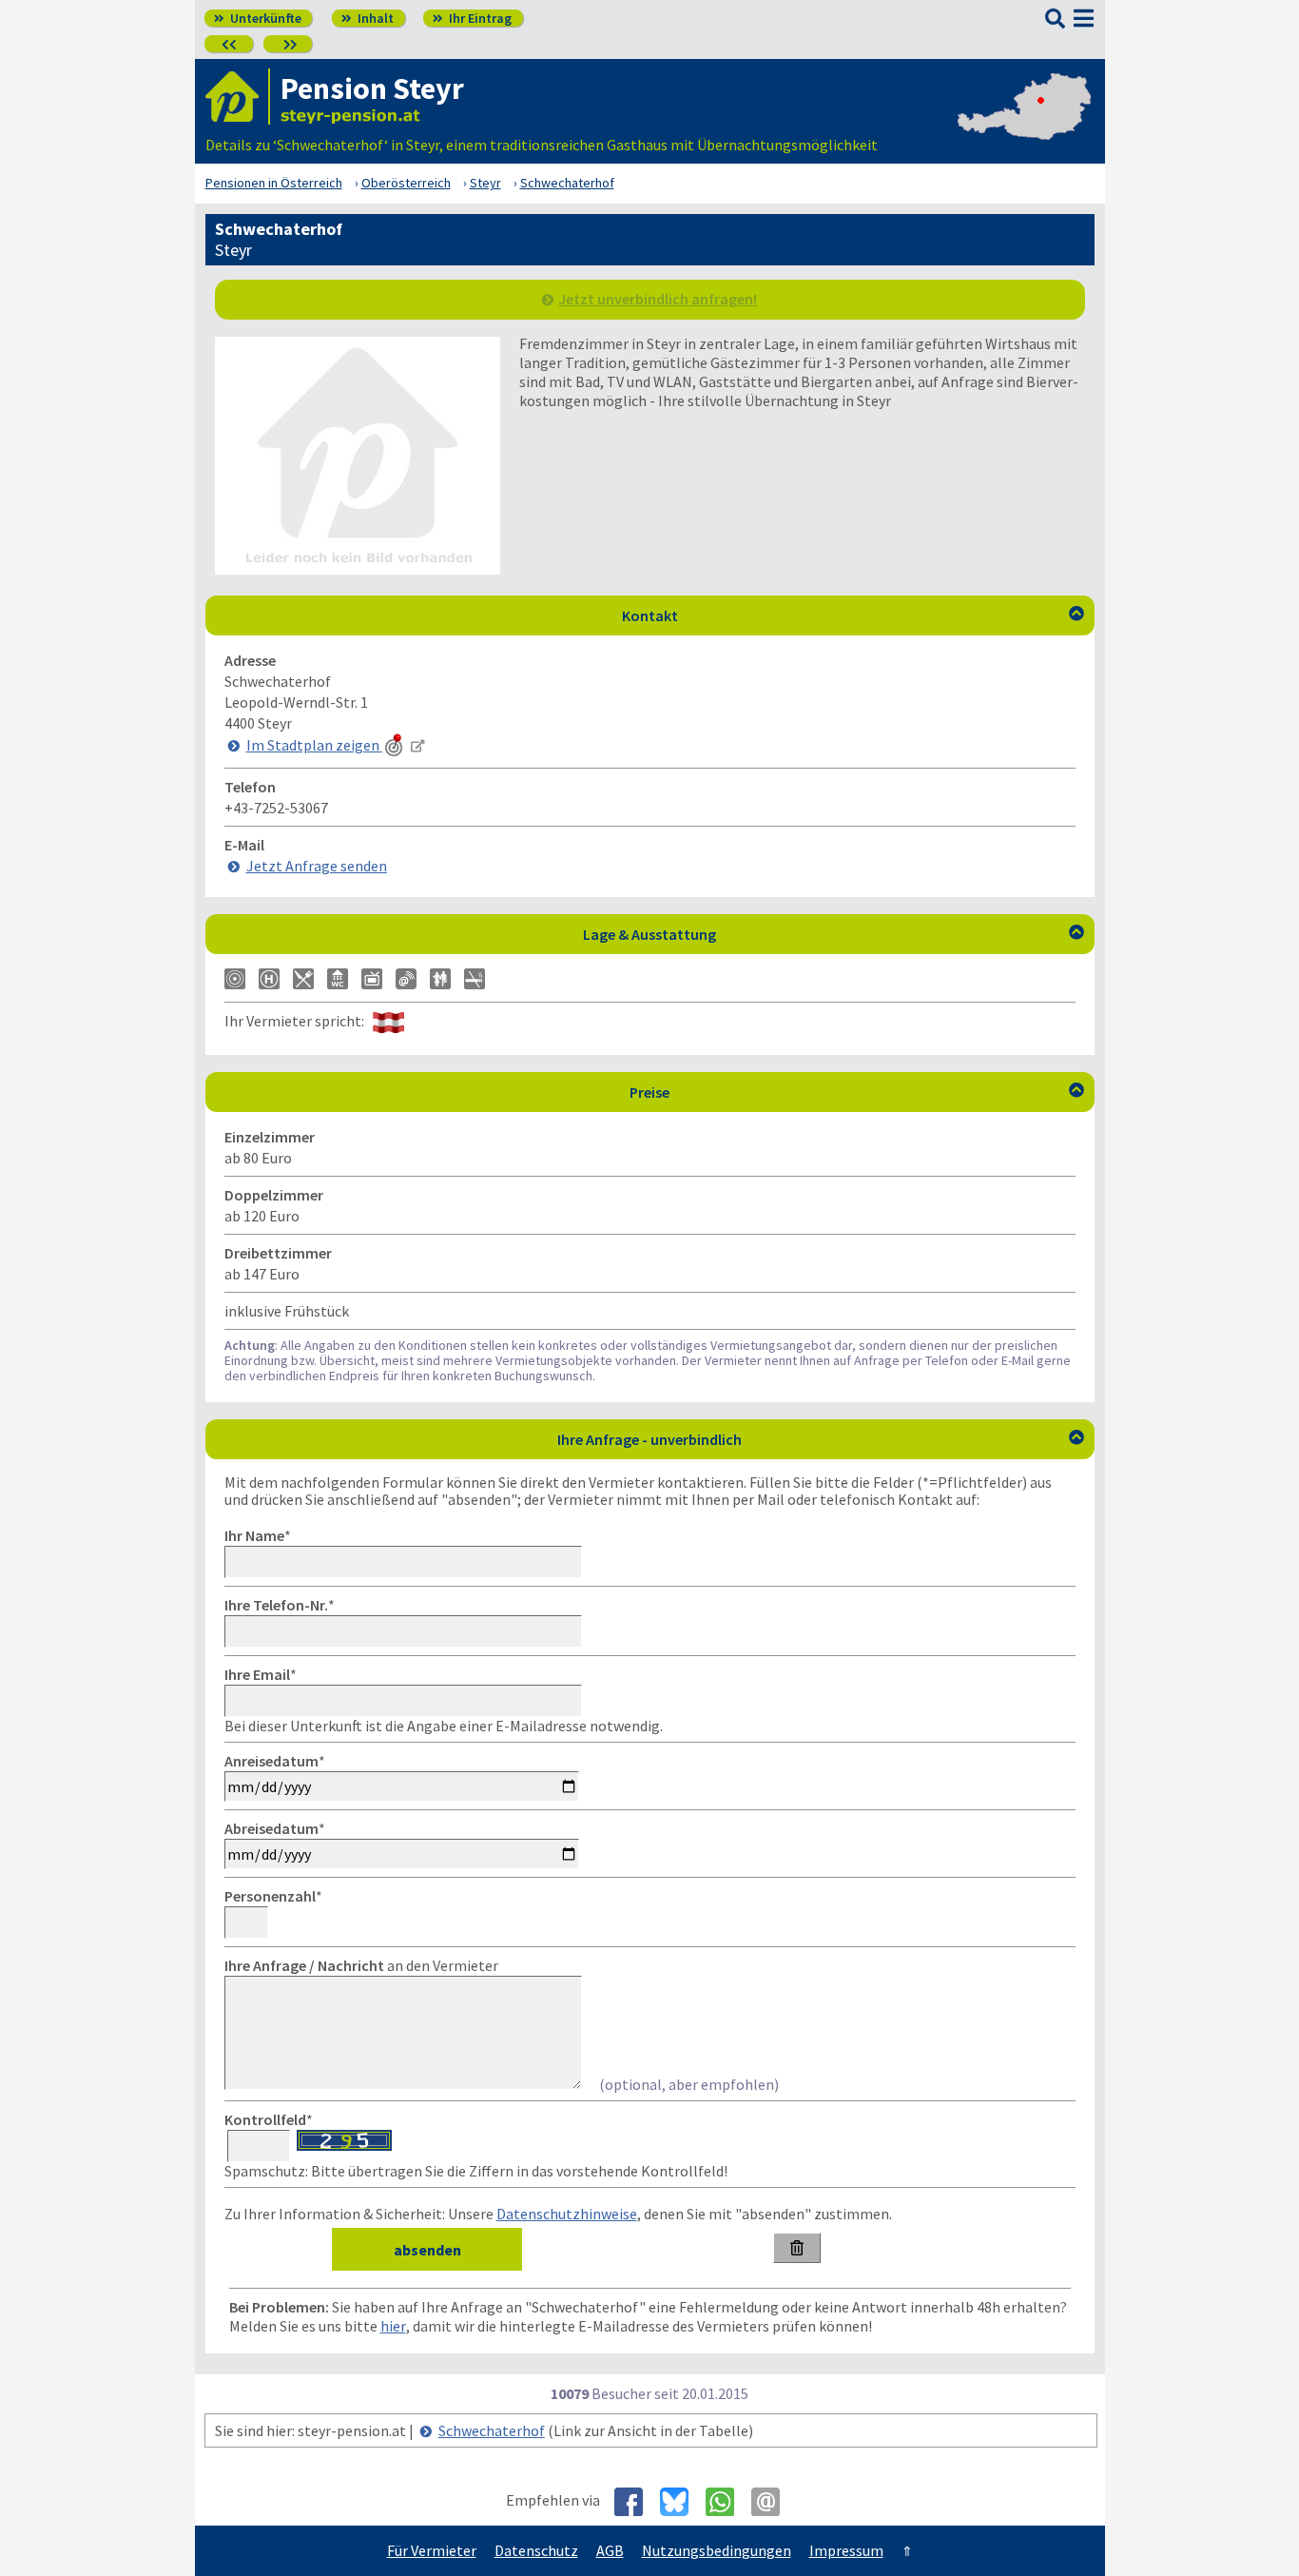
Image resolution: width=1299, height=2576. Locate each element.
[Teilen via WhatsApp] (727, 2502)
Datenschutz (536, 2550)
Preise (857, 1092)
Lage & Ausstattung (834, 934)
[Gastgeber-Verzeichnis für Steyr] (238, 97)
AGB (610, 2550)
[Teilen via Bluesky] (681, 2502)
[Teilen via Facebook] (636, 2502)
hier (393, 2326)
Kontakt (853, 615)
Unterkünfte (258, 18)
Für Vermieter (432, 2550)
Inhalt (368, 18)
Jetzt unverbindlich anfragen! (658, 299)
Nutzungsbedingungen (717, 2550)
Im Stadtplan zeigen (314, 745)
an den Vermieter (361, 1965)
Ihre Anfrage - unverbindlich (821, 1439)
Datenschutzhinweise (567, 2214)
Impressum (846, 2550)
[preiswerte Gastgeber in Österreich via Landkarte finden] (1024, 126)
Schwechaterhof (492, 2430)
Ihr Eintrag (472, 18)
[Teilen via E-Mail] (773, 2502)
